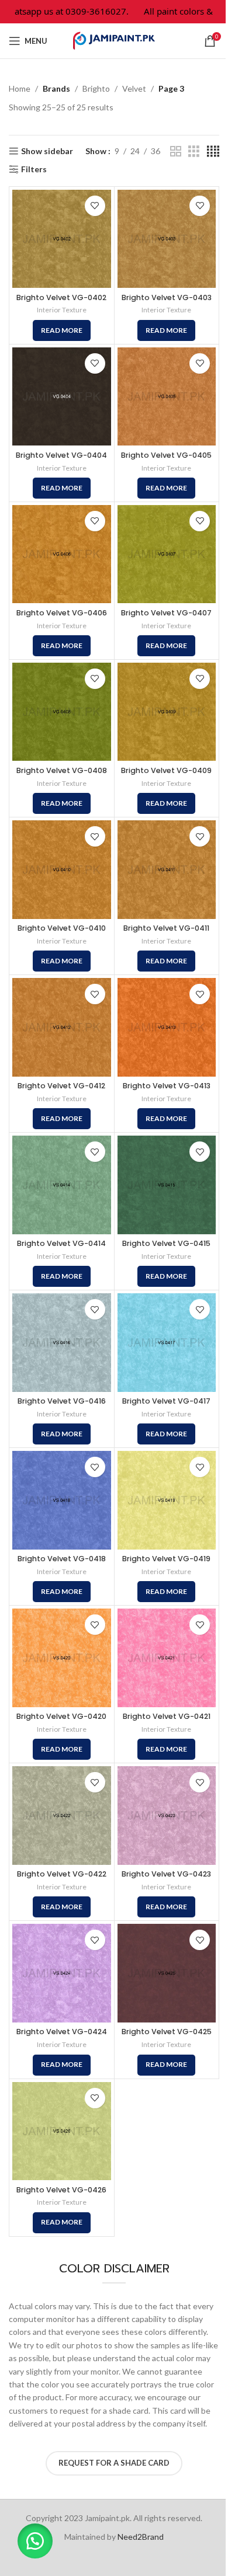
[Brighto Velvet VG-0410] (62, 870)
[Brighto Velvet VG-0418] (62, 1500)
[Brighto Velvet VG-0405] (167, 397)
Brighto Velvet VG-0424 (62, 2032)
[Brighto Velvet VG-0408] (62, 712)
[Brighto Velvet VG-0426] (62, 2131)
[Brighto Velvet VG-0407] (167, 554)
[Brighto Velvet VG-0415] (167, 1185)
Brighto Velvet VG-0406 (62, 613)
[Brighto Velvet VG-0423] (167, 1816)
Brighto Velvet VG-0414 (61, 1243)
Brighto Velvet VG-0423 (166, 1874)
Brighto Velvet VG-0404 (61, 455)
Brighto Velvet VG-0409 (166, 770)
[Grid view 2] (176, 152)
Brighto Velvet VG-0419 (166, 1559)
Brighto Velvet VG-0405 (166, 455)
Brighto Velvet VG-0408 (62, 770)
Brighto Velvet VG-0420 (61, 1716)
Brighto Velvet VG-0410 (62, 928)
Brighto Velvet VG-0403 (167, 297)
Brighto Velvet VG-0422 (62, 1874)
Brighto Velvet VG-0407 (166, 613)
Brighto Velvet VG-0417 (166, 1401)
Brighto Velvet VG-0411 (166, 928)
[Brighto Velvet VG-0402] (62, 239)
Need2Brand (141, 2537)
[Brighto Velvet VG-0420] (62, 1658)
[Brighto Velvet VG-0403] (167, 239)
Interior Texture (62, 310)
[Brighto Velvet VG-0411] (167, 870)
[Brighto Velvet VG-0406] (62, 554)
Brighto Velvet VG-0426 (61, 2190)
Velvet (134, 88)
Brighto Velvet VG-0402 (61, 297)
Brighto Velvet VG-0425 (167, 2032)
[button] (35, 2541)
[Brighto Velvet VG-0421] (167, 1658)
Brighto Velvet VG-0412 (61, 1086)
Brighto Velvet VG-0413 (167, 1086)
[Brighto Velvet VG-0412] (62, 1027)
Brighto (96, 88)
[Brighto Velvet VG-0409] (167, 712)
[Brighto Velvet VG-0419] (167, 1500)
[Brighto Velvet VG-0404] (62, 397)
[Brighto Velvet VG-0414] (62, 1185)
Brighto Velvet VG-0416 (62, 1401)
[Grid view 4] (213, 152)
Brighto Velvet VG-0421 (167, 1716)
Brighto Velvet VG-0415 (166, 1243)
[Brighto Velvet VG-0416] (62, 1343)
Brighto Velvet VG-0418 (62, 1559)
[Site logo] (114, 40)
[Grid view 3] (194, 152)
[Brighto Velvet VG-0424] (62, 1973)
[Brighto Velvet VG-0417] (167, 1343)
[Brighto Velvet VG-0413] (167, 1027)
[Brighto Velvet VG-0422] (62, 1816)
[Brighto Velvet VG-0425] (167, 1973)
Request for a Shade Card (114, 2463)
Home (20, 88)
